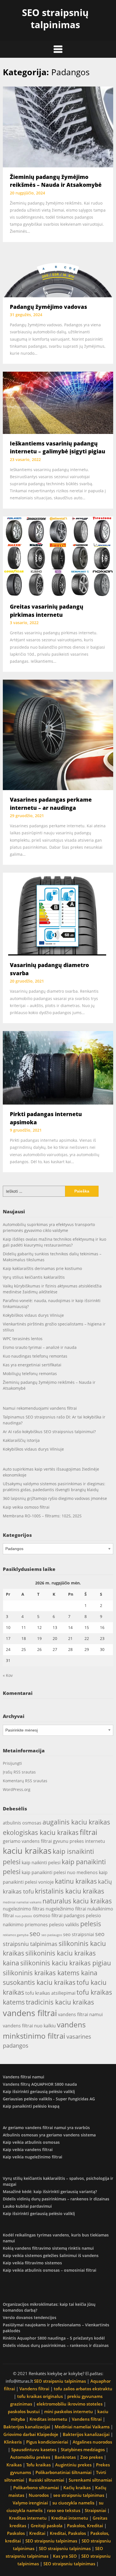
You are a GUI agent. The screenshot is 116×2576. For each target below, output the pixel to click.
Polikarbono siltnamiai (36, 2488)
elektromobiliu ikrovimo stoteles (70, 2404)
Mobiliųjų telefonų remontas (30, 1374)
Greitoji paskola (47, 2526)
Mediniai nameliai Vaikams (82, 2427)
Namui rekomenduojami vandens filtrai (40, 1408)
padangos (74, 1916)
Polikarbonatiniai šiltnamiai (63, 2472)
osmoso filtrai (48, 1916)
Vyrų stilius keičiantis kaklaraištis (34, 1277)
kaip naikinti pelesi (41, 1863)
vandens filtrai (30, 2013)
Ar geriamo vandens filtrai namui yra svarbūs (46, 2128)
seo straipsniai (79, 1934)
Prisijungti (12, 1763)
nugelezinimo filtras (24, 1909)
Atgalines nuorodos (92, 2442)
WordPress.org (17, 1789)
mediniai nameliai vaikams (22, 1902)
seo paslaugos (52, 1935)
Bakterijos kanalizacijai (27, 2427)
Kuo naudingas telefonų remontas (35, 1356)
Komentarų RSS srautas (25, 1781)
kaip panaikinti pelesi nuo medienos (60, 1872)
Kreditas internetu (48, 2419)
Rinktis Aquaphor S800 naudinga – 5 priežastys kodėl (54, 2338)
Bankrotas (65, 2457)
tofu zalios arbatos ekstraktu (83, 2389)
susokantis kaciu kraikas (39, 1982)
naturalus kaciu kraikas (77, 1901)
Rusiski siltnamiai (46, 2480)
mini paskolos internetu (69, 2411)
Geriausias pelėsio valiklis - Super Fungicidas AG (49, 2099)
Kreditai (37, 2533)
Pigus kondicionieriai (47, 2442)
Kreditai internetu (70, 2518)
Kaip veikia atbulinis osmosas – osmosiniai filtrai (50, 2270)
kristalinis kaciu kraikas (70, 1891)
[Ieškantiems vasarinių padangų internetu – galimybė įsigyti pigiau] (58, 402)
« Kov (8, 1675)
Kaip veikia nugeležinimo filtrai (33, 2157)
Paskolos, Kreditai (85, 2526)
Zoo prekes (92, 2457)
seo (35, 1934)
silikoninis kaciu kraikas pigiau (66, 1963)
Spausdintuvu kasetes (34, 2449)
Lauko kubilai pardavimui (27, 2206)
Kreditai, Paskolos (68, 2533)
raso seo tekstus (64, 2510)
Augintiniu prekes (73, 2465)
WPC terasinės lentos (23, 1339)
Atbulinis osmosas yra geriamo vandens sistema (49, 2135)
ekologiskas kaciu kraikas (41, 1832)
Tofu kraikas (38, 2465)
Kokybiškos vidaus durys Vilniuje (33, 1315)
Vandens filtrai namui (24, 2077)
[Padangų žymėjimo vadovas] (58, 273)
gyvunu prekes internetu (79, 1841)
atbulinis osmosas (22, 1823)
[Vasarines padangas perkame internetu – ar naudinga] (58, 734)
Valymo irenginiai (30, 2503)
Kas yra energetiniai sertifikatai (32, 1365)
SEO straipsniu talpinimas (60, 2381)
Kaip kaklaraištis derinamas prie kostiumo (42, 1268)
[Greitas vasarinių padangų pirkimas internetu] (58, 556)
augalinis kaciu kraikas (76, 1822)
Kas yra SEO (65, 2556)
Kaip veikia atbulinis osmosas (31, 2142)
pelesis (91, 1924)
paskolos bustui (24, 2411)
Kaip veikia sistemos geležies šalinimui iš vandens (51, 2255)
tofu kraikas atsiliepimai (50, 1993)
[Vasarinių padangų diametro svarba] (58, 914)
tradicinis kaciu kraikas (60, 2002)
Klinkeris (13, 2442)
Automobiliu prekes (30, 2457)
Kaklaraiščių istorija (21, 1440)
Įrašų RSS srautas (19, 1772)
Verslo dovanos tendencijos (30, 2317)
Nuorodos (39, 2495)
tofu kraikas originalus (40, 2396)
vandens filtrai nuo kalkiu (29, 2026)
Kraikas (14, 2465)
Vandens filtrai (34, 2389)
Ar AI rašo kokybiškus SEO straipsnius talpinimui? (49, 1432)
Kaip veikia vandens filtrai (28, 2150)
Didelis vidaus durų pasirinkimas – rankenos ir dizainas (56, 2345)
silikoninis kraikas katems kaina (50, 1973)
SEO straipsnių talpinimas (55, 19)
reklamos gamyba (16, 1935)
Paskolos (16, 2533)
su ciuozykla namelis (73, 2503)
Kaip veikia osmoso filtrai (26, 1507)
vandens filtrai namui (80, 2014)
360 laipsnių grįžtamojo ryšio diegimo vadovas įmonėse (55, 1498)
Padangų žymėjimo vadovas (48, 307)
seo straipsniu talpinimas (79, 2495)
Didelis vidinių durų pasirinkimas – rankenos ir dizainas (56, 2199)
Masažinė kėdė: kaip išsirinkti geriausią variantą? (50, 2192)
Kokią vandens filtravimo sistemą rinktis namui (48, 2248)
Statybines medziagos (83, 2449)
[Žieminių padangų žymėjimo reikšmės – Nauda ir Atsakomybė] (58, 126)
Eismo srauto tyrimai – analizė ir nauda (40, 1347)
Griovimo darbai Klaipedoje (31, 2434)
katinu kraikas (76, 1881)
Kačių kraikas (77, 2488)
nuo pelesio (24, 1916)
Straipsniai (95, 2510)
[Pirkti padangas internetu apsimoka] (58, 1067)
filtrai (89, 1832)
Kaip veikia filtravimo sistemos (32, 2263)
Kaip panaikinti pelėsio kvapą (31, 2106)
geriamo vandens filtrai (27, 1841)
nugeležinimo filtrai (66, 1909)
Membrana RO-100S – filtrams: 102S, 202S (42, 1516)
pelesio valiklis (64, 1925)
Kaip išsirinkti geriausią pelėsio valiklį (39, 2091)
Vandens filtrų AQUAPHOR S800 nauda (40, 2084)
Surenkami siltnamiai (90, 2480)
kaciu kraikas (27, 1851)
